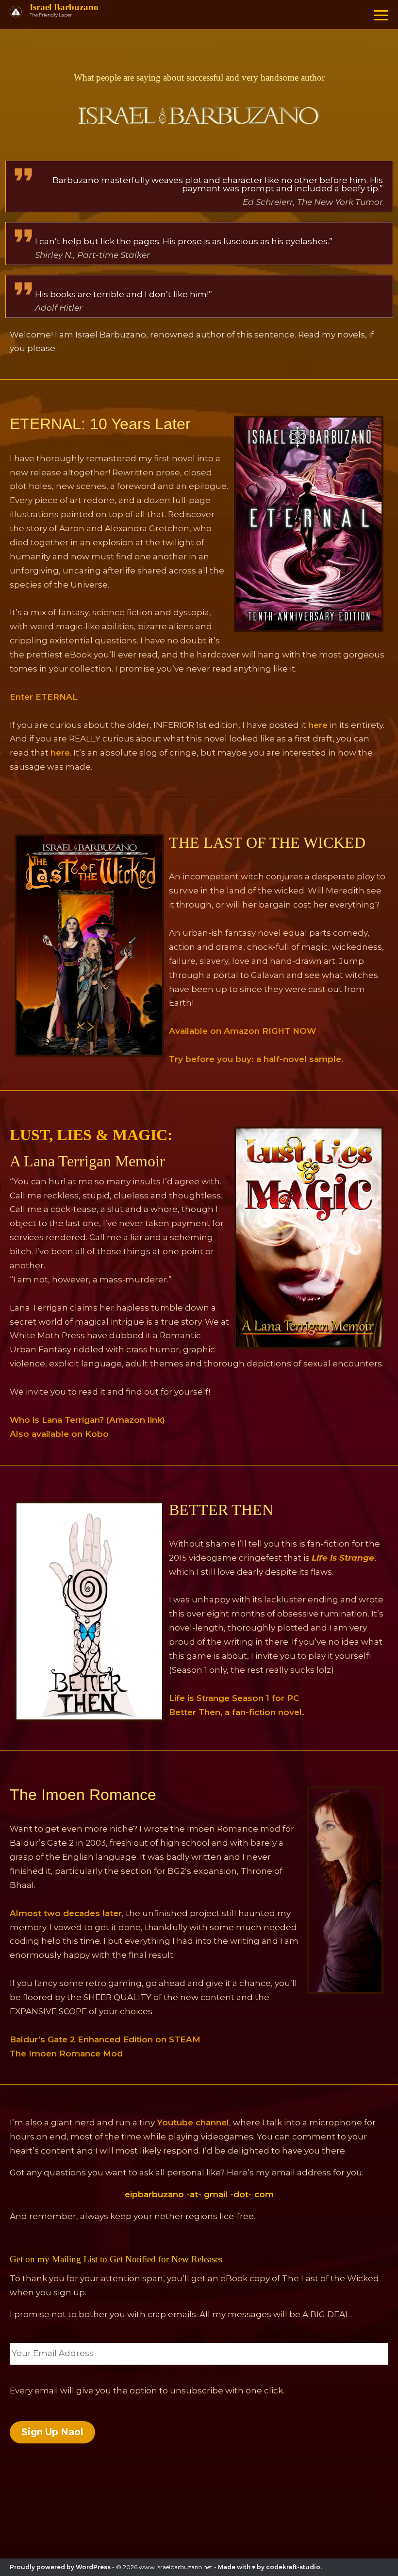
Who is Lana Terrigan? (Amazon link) (87, 1420)
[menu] (381, 15)
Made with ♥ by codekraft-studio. (270, 2567)
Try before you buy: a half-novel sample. (256, 1059)
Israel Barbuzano (64, 7)
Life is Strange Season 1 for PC (234, 1698)
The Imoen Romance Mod (66, 2054)
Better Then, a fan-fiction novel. (237, 1712)
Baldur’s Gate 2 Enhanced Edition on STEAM (105, 2039)
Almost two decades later (66, 1913)
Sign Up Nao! (52, 2432)
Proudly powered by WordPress (60, 2567)
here (318, 725)
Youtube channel (193, 2122)
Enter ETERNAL (44, 697)
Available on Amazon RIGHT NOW (242, 1031)
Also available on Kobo (59, 1434)
